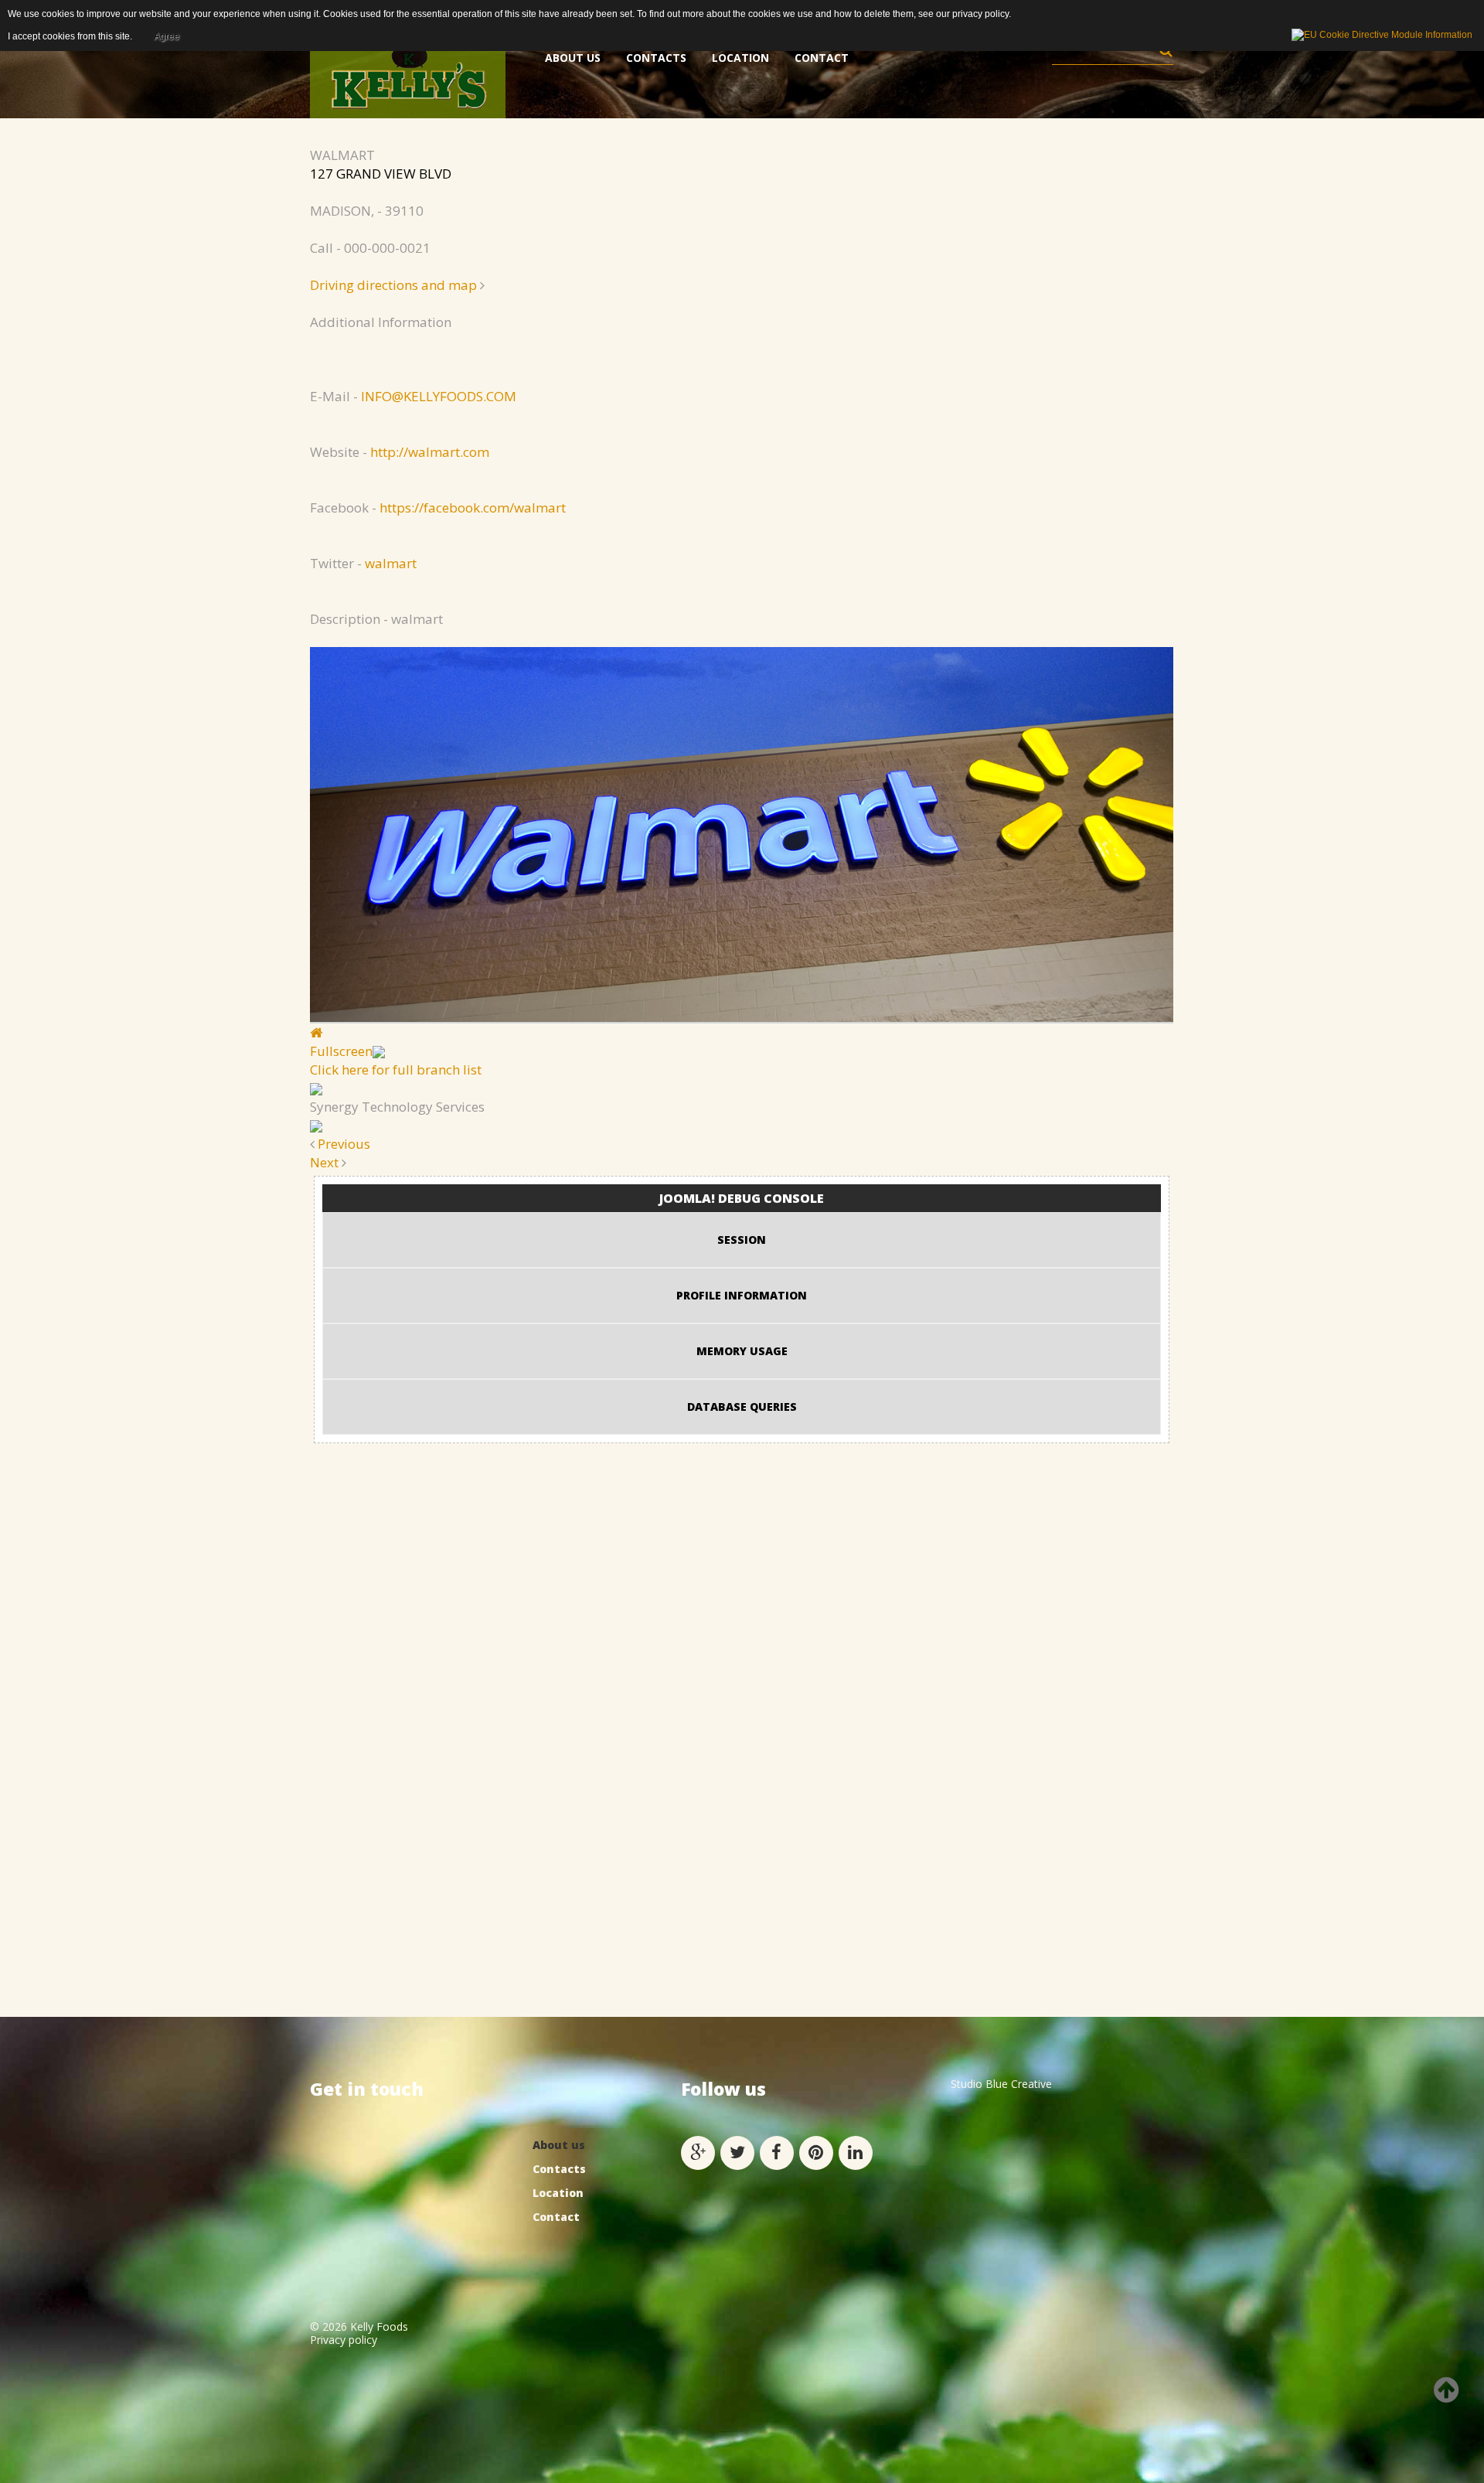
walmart (391, 563)
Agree (167, 36)
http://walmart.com (430, 452)
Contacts (559, 2169)
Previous (344, 1144)
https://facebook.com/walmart (473, 507)
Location (558, 2193)
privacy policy (980, 14)
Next (324, 1162)
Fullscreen (341, 1051)
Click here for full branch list (396, 1069)
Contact (556, 2217)
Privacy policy (344, 2340)
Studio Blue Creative (1001, 2084)
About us (559, 2145)
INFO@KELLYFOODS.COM (439, 396)
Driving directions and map (393, 285)
